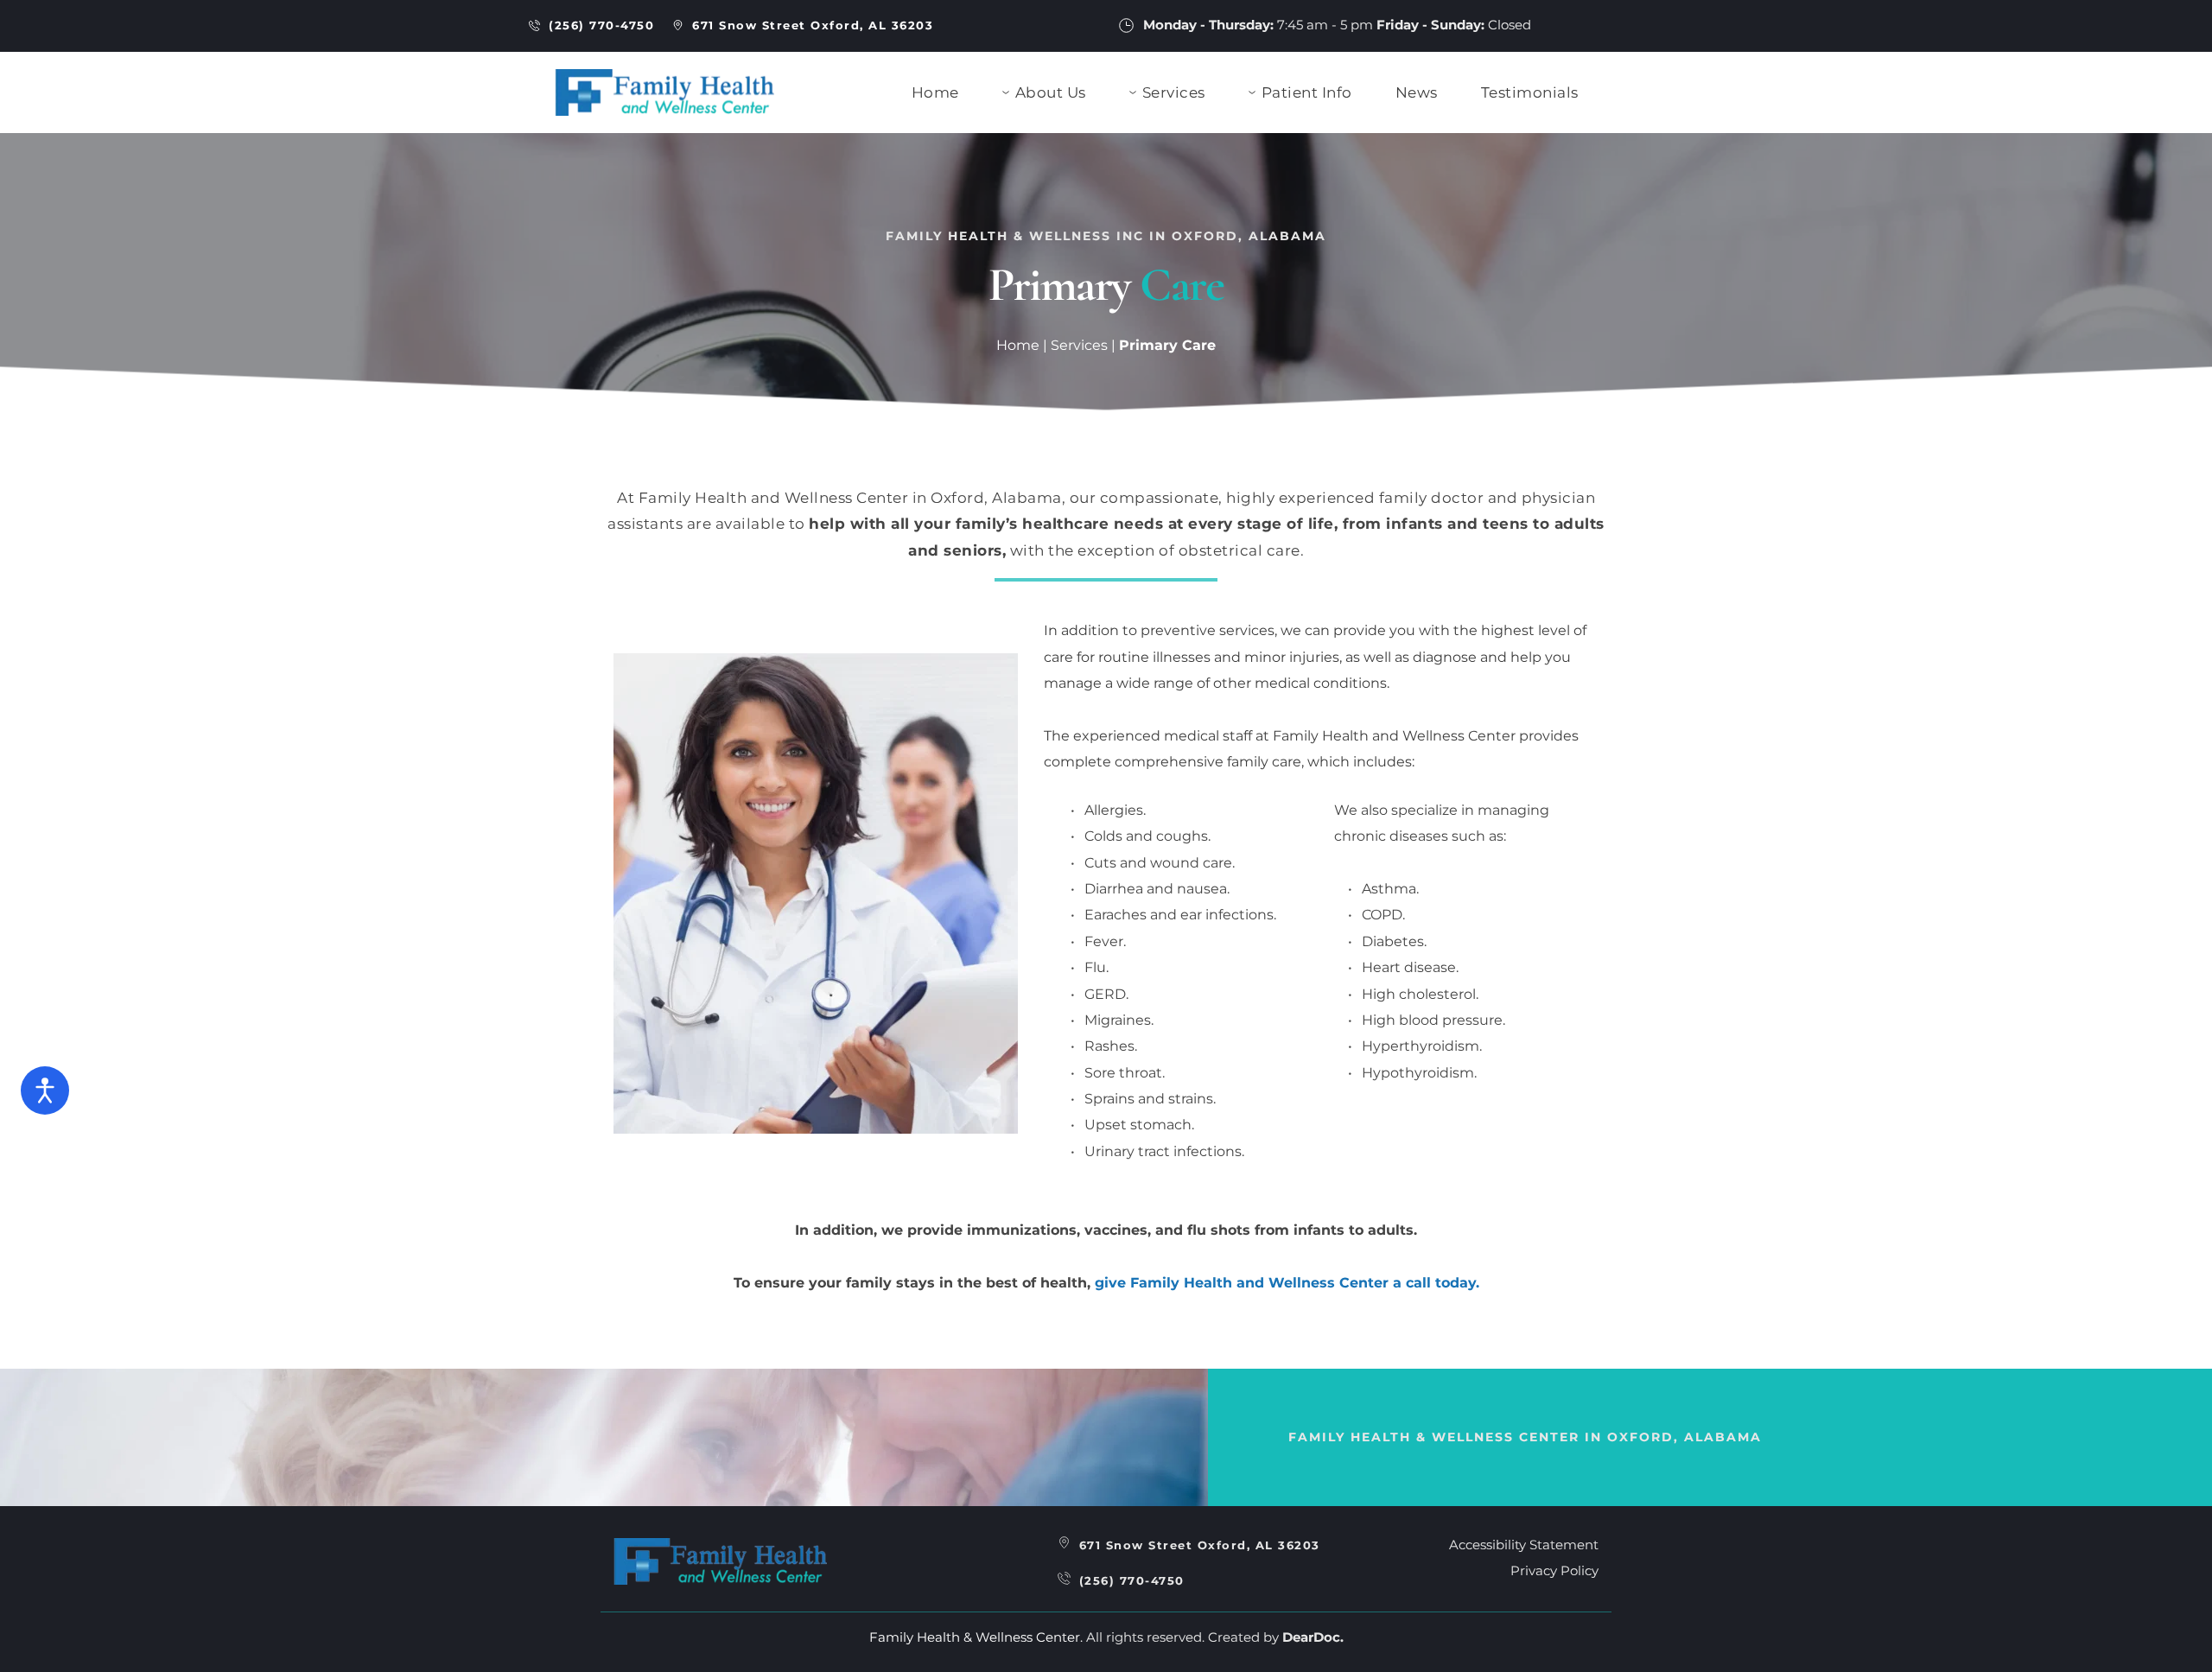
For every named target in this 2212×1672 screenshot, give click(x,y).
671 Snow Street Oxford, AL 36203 (1200, 1545)
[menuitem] (935, 93)
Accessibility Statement (1524, 1545)
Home (1018, 345)
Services (1079, 345)
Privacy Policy (1554, 1570)
